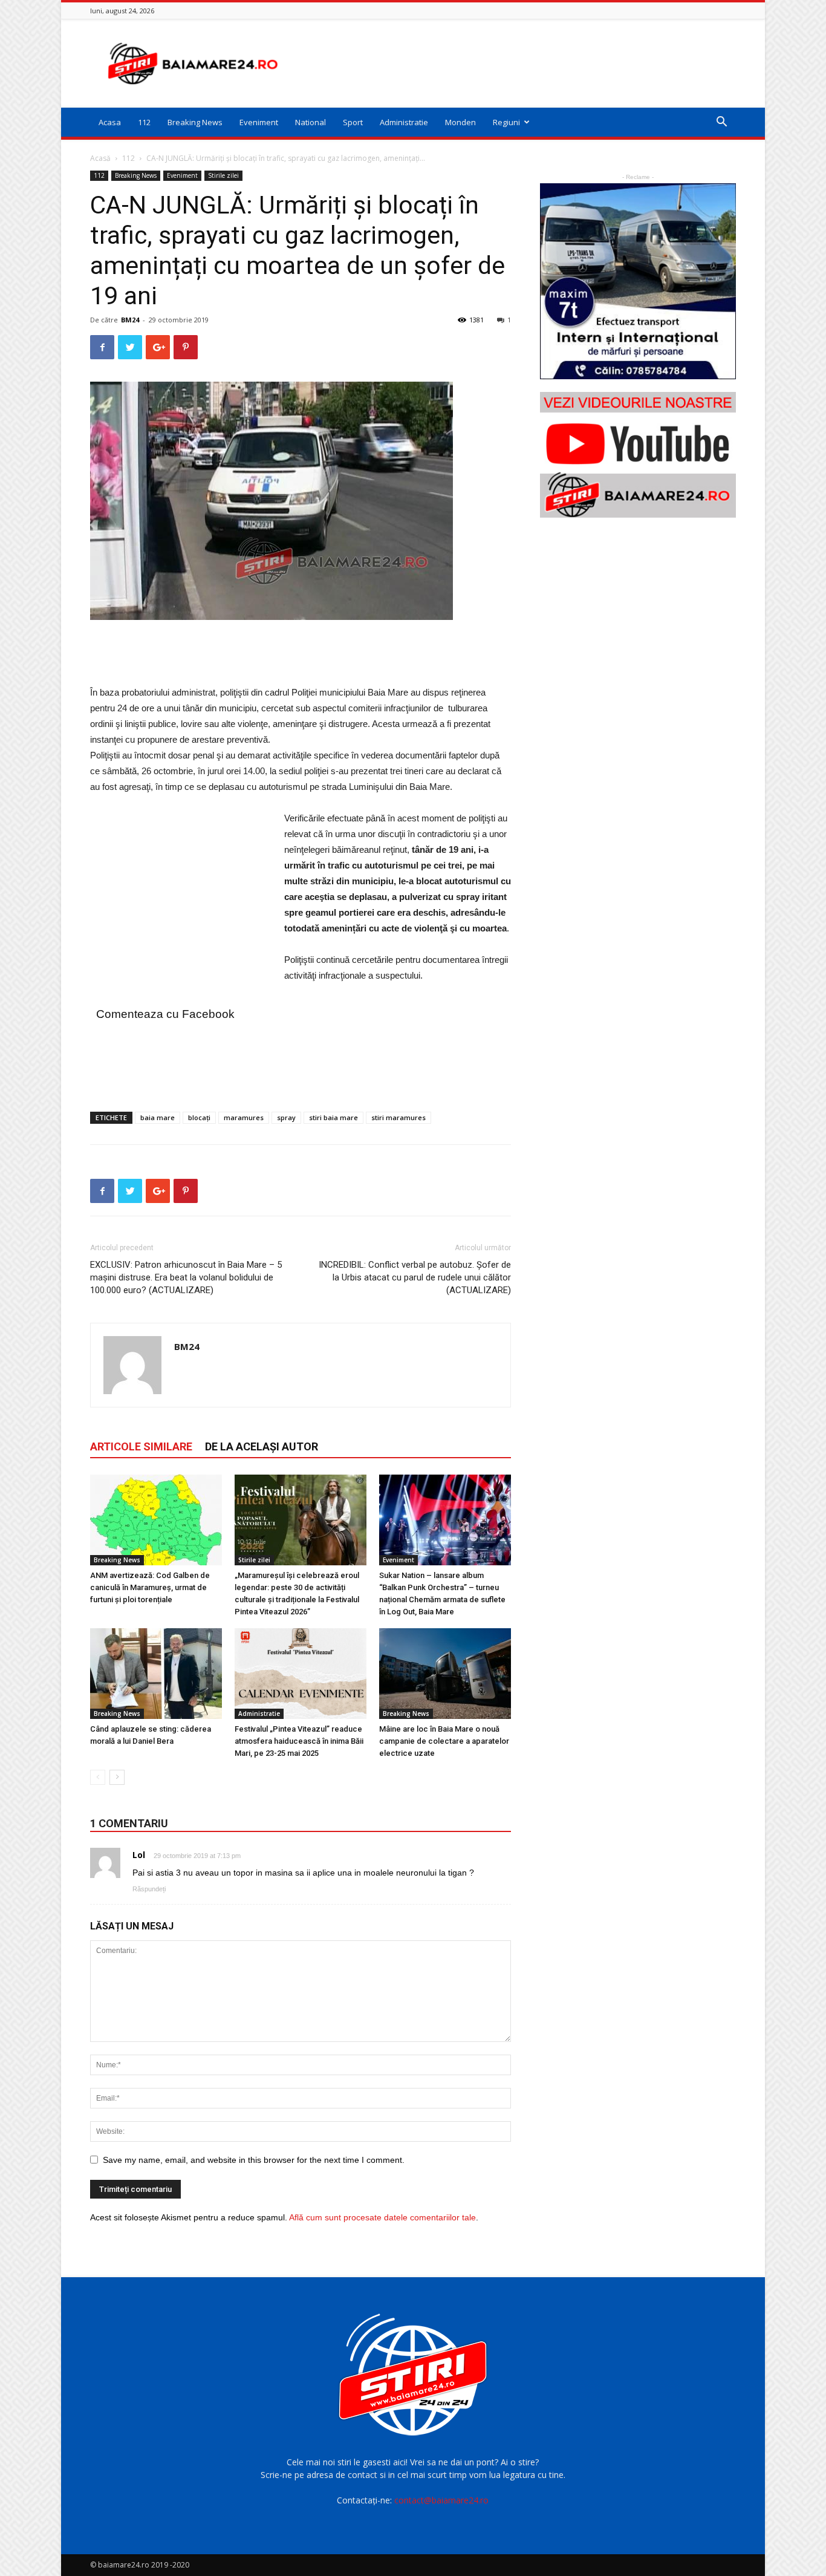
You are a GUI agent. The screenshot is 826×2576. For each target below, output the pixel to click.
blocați (199, 1117)
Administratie (404, 122)
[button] (721, 123)
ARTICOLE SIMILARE (141, 1446)
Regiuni (506, 122)
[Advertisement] (516, 64)
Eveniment (259, 122)
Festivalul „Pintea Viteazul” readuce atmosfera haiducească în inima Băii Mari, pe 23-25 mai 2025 (299, 1741)
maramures (244, 1117)
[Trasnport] (638, 281)
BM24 (130, 320)
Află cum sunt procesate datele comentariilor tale (382, 2217)
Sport (353, 122)
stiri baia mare (333, 1117)
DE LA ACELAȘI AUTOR (262, 1446)
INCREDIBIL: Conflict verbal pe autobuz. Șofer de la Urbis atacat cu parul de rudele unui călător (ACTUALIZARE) (415, 1277)
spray (286, 1117)
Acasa (110, 122)
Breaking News (195, 122)
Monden (460, 122)
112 (144, 122)
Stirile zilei (223, 175)
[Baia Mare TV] (638, 455)
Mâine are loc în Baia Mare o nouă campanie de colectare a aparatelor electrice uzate (444, 1741)
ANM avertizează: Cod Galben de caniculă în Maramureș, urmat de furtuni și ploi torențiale (150, 1587)
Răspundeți (149, 1889)
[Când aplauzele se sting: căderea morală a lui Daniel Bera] (156, 1674)
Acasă (100, 158)
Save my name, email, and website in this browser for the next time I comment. (254, 2160)
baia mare (158, 1117)
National (311, 122)
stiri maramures (398, 1117)
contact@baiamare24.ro (441, 2500)
